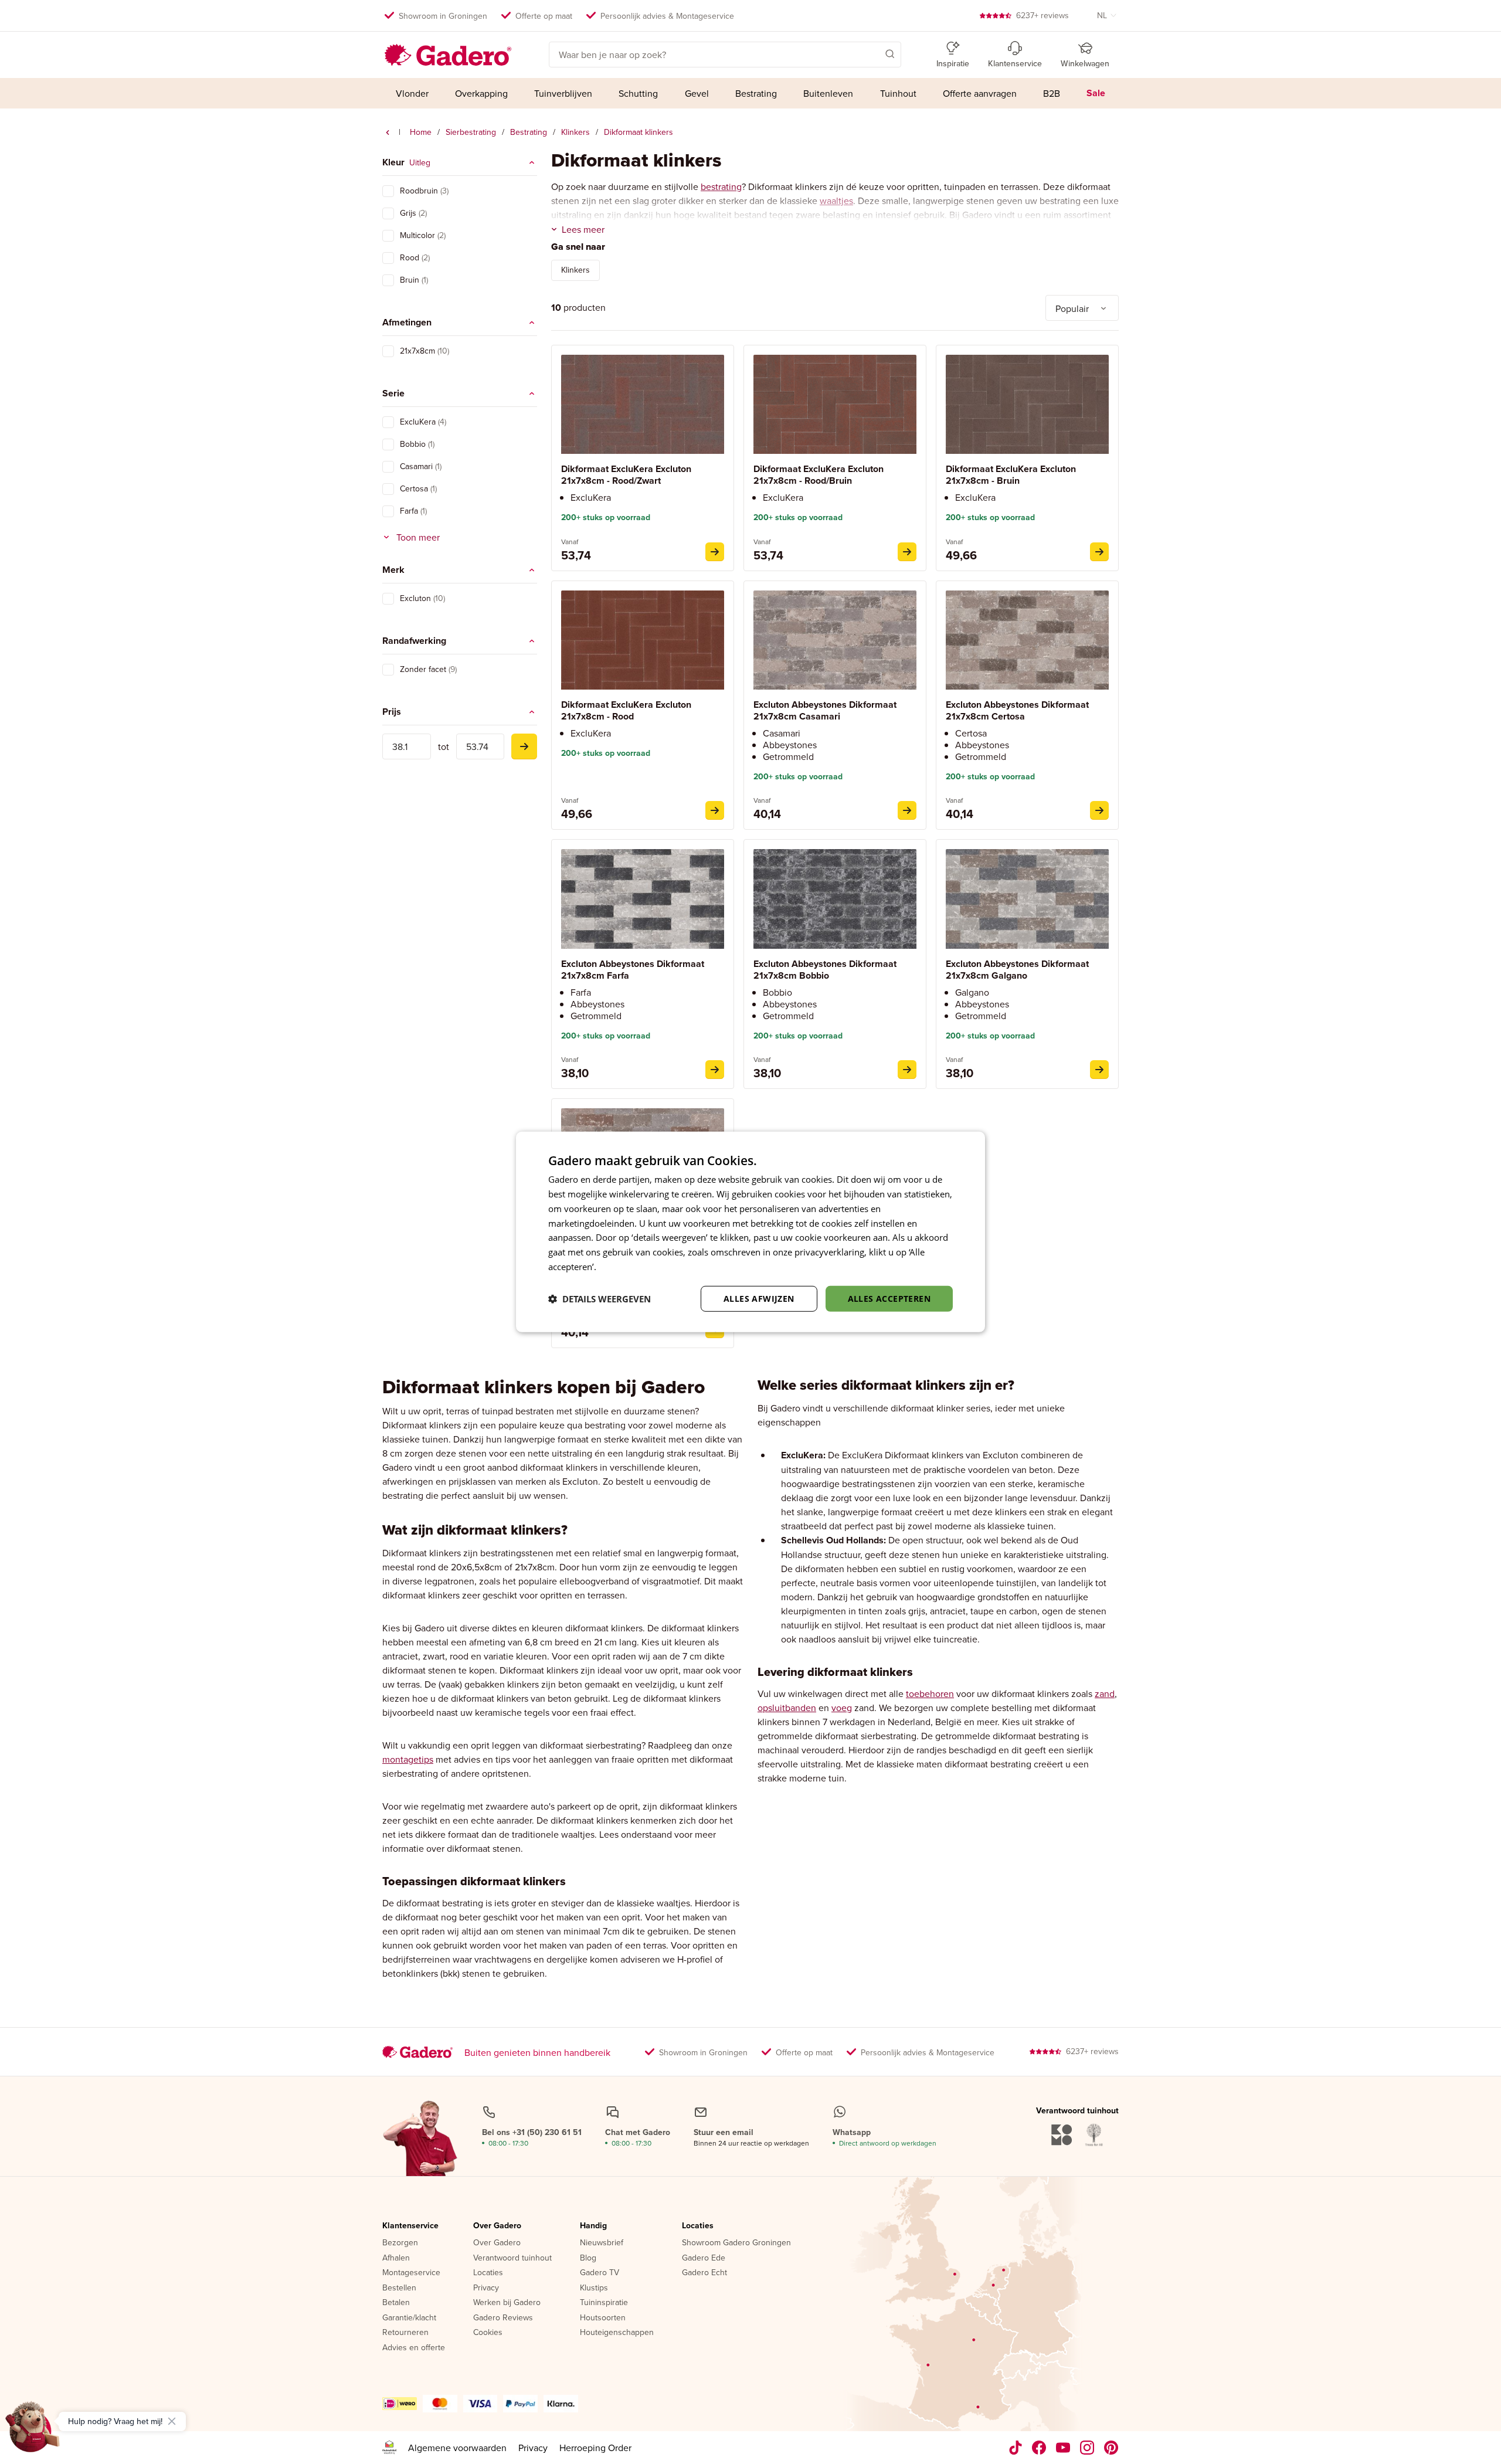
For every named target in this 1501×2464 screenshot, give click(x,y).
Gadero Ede (704, 2258)
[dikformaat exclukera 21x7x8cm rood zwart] (715, 552)
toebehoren (930, 1693)
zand (1105, 1693)
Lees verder (622, 1267)
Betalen (396, 2303)
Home (421, 132)
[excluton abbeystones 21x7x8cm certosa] (1099, 810)
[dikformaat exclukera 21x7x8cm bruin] (1099, 552)
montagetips (408, 1759)
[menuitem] (412, 93)
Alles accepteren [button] (889, 1298)
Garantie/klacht (409, 2318)
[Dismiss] (172, 2421)
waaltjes (836, 201)
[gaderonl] (1087, 2448)
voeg (842, 1708)
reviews (1042, 15)
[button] (873, 53)
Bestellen (399, 2288)
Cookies (488, 2333)
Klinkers (575, 132)
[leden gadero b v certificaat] (389, 2448)
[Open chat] (33, 2431)
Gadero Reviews (503, 2318)
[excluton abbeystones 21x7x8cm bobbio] (907, 1070)
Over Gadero (497, 2226)
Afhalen (396, 2258)
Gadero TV (600, 2273)
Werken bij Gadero (507, 2303)
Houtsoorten (603, 2318)
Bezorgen (400, 2243)
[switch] (388, 191)
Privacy (486, 2288)
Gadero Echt (704, 2273)
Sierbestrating (471, 132)
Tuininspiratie (604, 2303)
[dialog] (750, 1232)
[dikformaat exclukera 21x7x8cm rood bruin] (907, 552)
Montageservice (411, 2273)
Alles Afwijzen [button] (759, 1298)
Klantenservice (410, 2226)
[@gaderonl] (1016, 2448)
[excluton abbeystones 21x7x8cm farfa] (715, 1070)
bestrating (721, 186)
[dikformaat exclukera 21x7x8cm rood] (715, 810)
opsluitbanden (787, 1708)
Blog (588, 2258)
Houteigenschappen (617, 2333)
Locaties (488, 2273)
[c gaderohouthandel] (1063, 2448)
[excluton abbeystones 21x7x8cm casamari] (907, 810)
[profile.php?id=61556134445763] (1039, 2448)
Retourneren (405, 2333)
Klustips (594, 2288)
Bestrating (529, 132)
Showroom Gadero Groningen (736, 2243)
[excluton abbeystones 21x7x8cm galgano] (1099, 1070)
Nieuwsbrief (602, 2243)
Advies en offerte (414, 2348)
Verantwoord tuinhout (512, 2258)
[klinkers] (388, 133)
